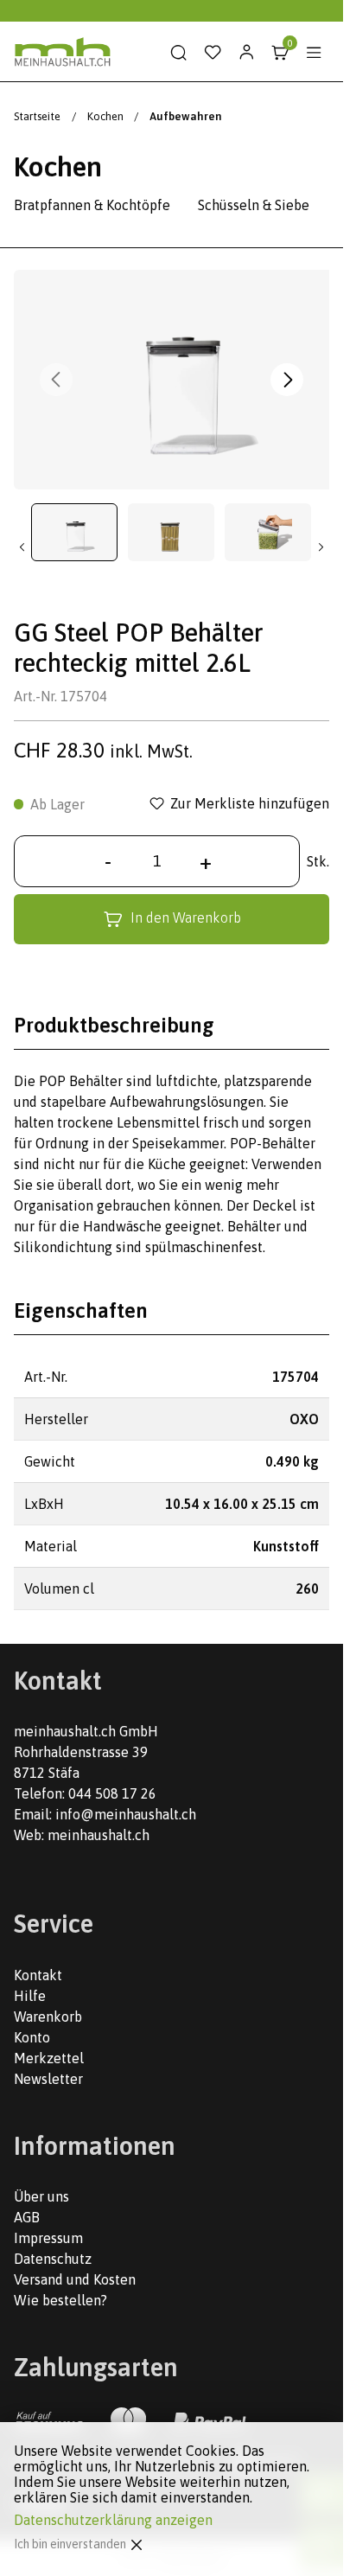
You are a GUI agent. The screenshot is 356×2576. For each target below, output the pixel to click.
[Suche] (179, 53)
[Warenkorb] (280, 53)
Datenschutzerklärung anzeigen (113, 2520)
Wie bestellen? (60, 2300)
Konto (32, 2037)
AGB (27, 2217)
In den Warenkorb (186, 917)
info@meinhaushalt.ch (126, 1814)
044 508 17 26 (112, 1793)
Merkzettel (49, 2058)
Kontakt (38, 1975)
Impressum (48, 2238)
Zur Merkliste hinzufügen (250, 804)
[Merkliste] (213, 53)
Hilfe (30, 1996)
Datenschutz (53, 2259)
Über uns (41, 2196)
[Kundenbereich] (246, 53)
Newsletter (48, 2079)
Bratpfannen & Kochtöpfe (92, 205)
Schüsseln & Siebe (254, 205)
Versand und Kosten (75, 2279)
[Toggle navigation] (314, 53)
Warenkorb (48, 2017)
